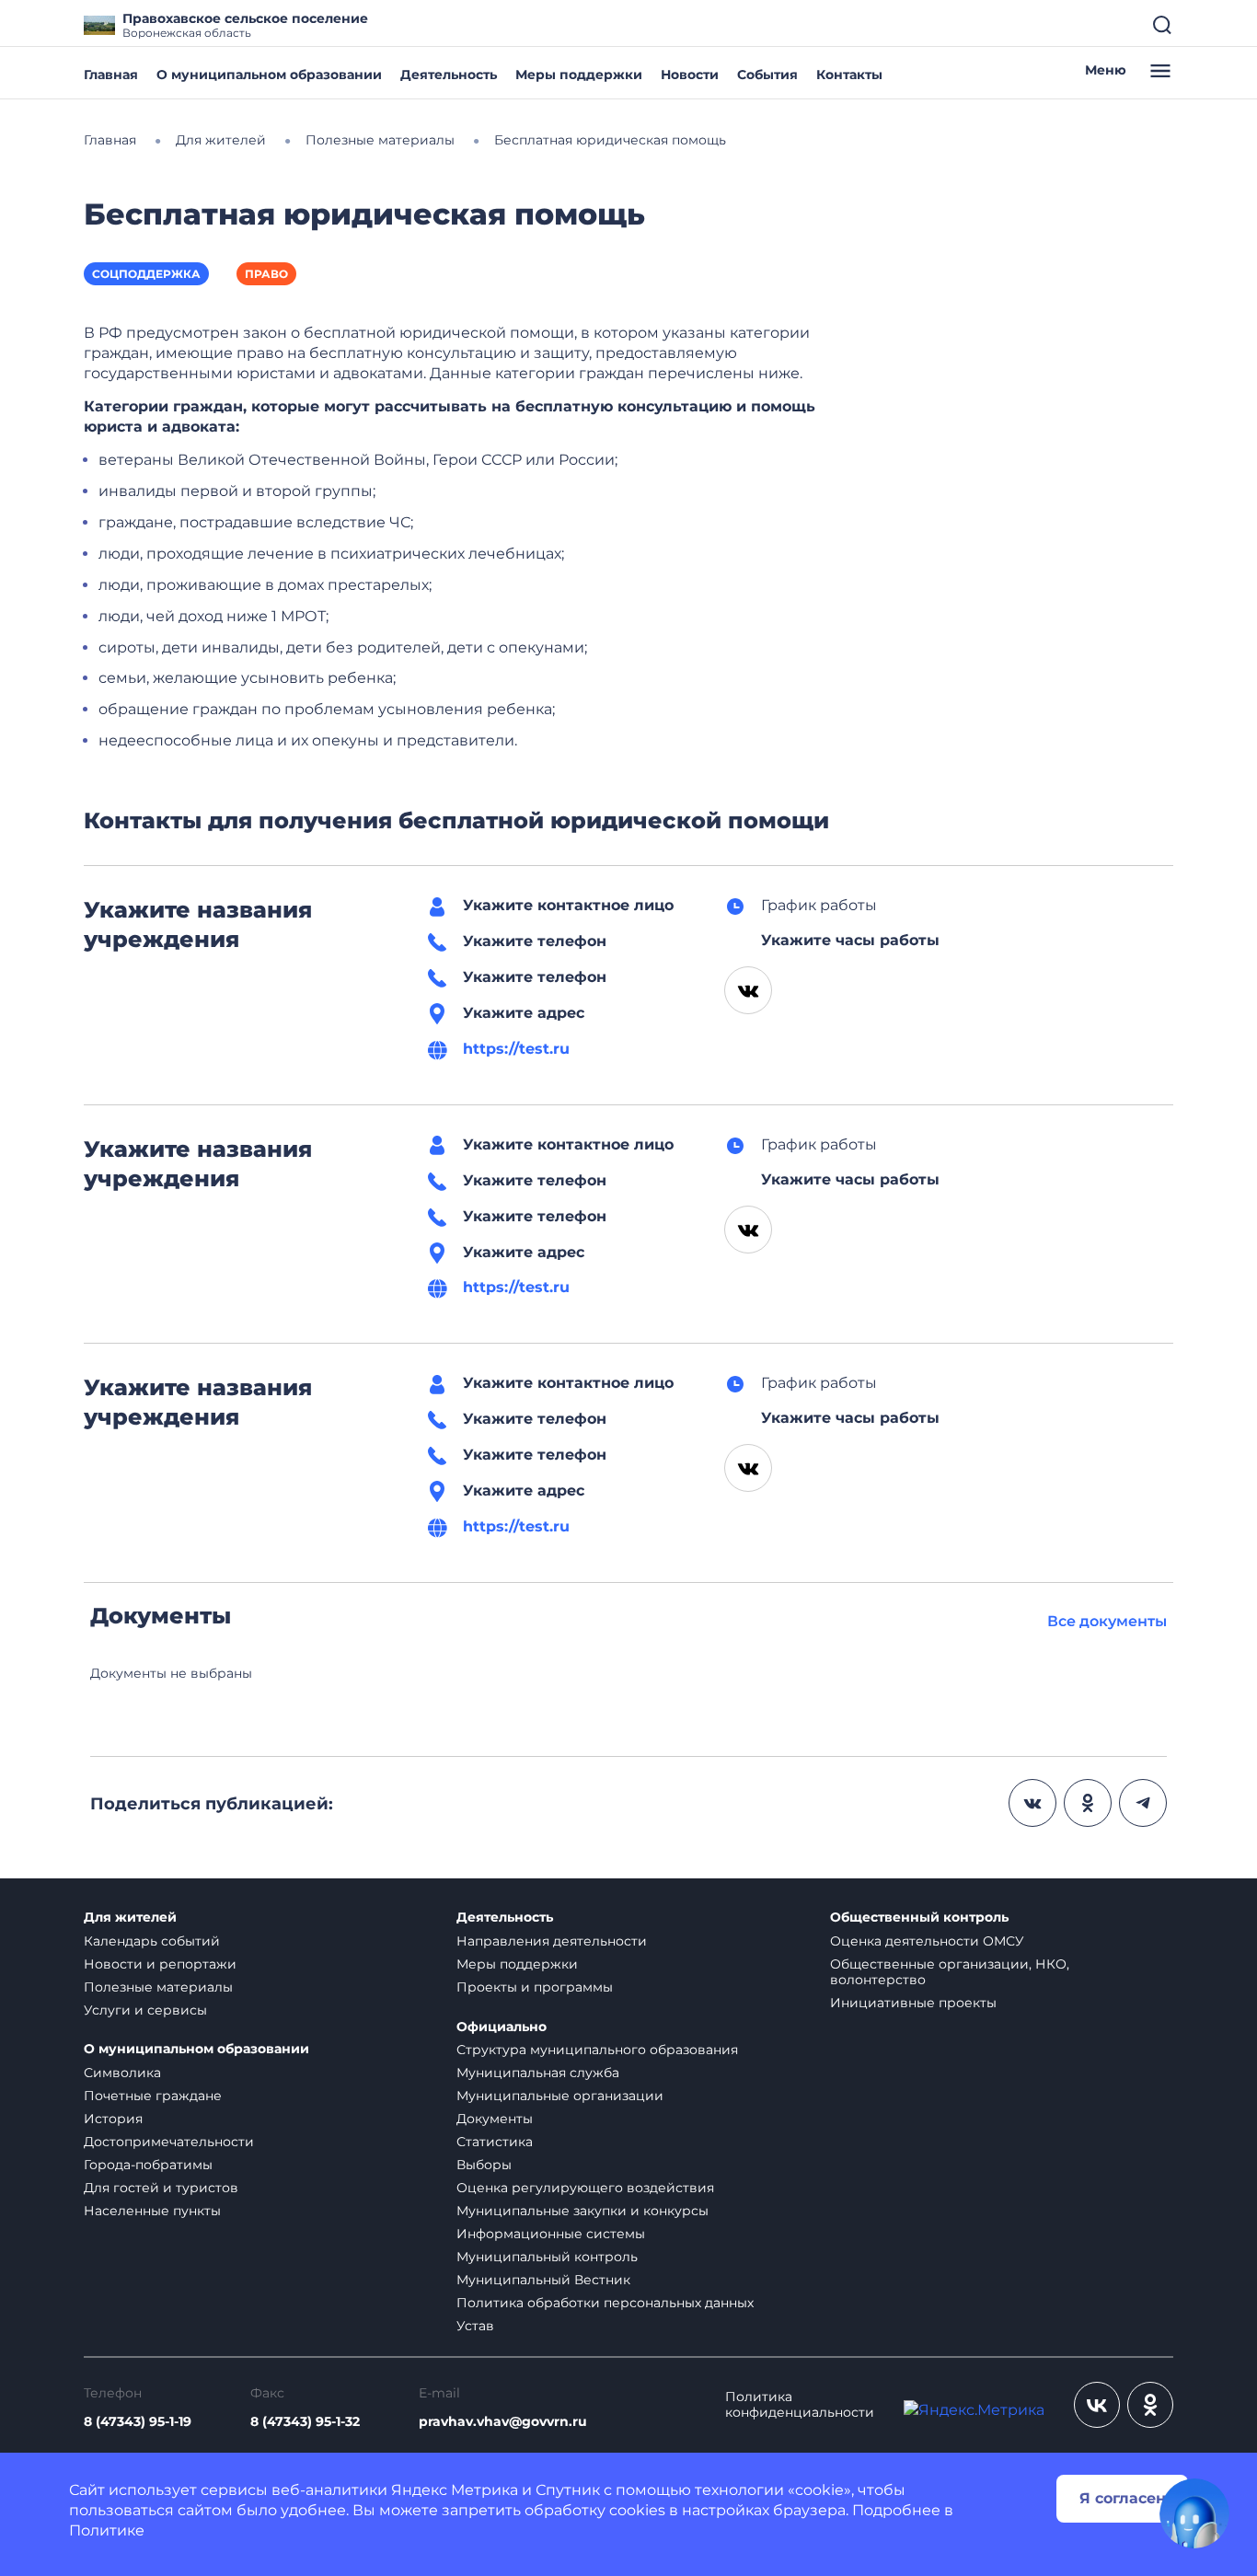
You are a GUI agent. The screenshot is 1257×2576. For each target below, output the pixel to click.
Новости (690, 75)
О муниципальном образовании (269, 75)
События (767, 75)
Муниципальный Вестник (543, 2280)
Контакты (849, 75)
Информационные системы (551, 2234)
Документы (495, 2119)
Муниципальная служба (538, 2073)
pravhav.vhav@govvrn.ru (503, 2422)
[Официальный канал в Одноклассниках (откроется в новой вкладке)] (1150, 2405)
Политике (107, 2530)
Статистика (495, 2142)
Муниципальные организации (560, 2096)
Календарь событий (152, 1941)
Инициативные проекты (913, 2003)
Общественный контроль (919, 1918)
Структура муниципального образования (597, 2050)
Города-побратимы (148, 2165)
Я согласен (1123, 2498)
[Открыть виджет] (1194, 2513)
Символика (122, 2073)
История (113, 2119)
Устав (475, 2326)
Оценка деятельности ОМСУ (927, 1941)
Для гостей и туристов (161, 2188)
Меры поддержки (579, 75)
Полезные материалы (158, 1987)
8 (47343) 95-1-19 (138, 2422)
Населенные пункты (152, 2211)
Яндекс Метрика (455, 2490)
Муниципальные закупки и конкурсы (582, 2211)
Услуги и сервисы (145, 2010)
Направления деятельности (552, 1941)
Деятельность (449, 75)
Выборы (484, 2165)
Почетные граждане (153, 2096)
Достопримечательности (169, 2142)
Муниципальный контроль (547, 2257)
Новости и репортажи (160, 1964)
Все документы (1107, 1621)
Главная (111, 75)
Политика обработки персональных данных (605, 2303)
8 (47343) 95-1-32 (305, 2422)
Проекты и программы (535, 1987)
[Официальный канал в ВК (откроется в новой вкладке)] (1097, 2405)
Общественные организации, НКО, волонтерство (950, 1972)
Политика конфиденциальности (800, 2405)
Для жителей (130, 1918)
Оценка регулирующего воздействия (585, 2188)
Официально (502, 2027)
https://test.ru (516, 1049)
